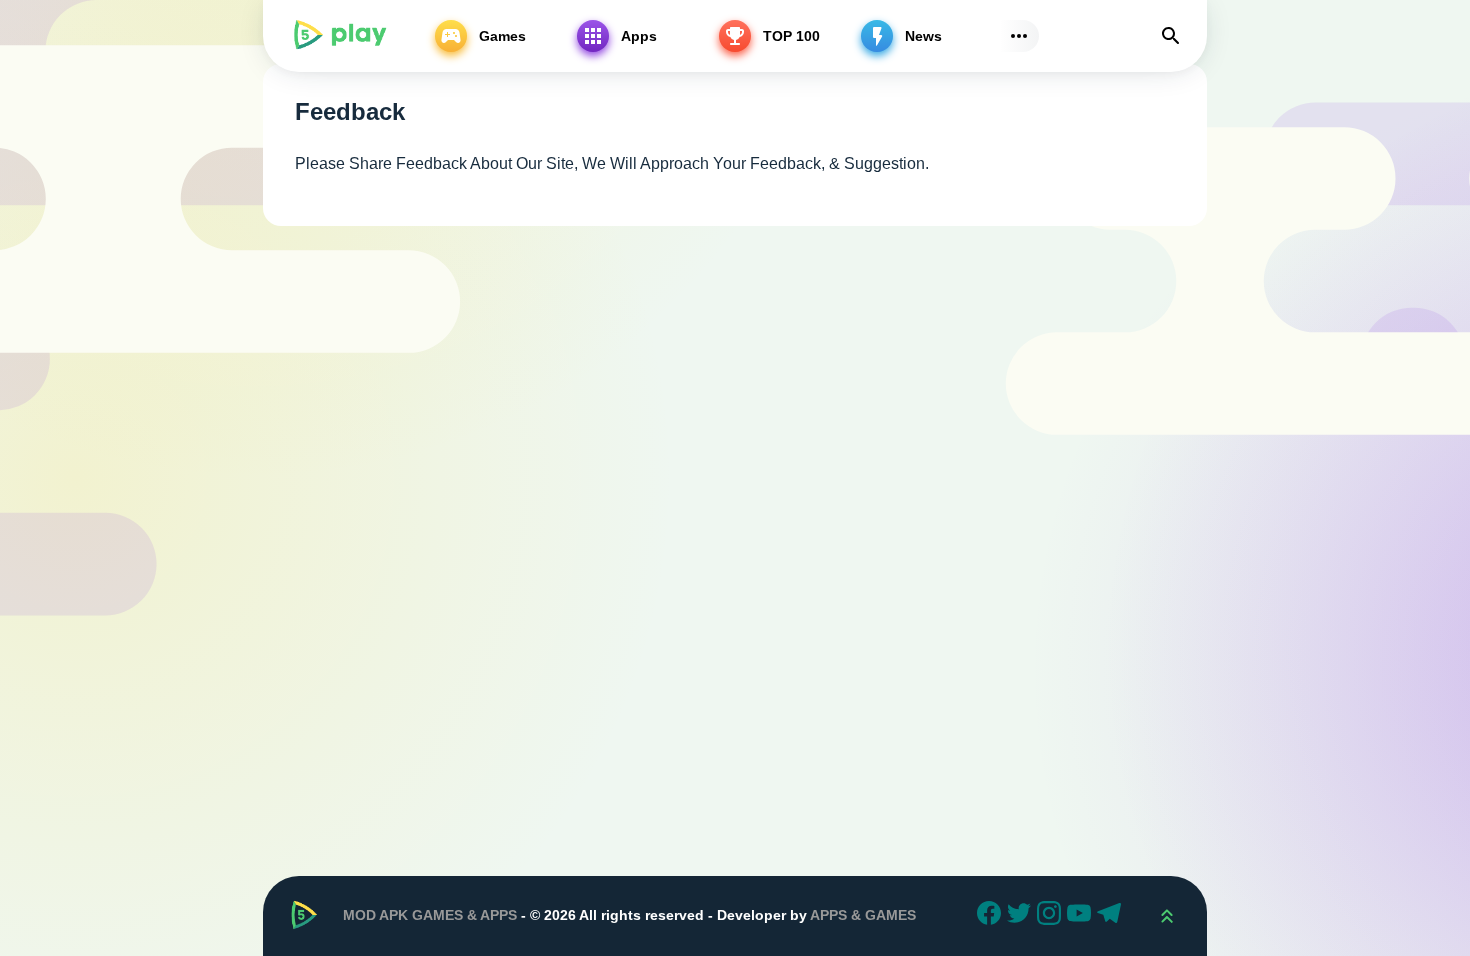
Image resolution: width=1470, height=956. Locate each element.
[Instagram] (1052, 916)
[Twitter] (1022, 916)
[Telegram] (1112, 916)
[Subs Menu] (1019, 36)
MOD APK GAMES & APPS (430, 915)
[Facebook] (992, 916)
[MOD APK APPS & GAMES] (339, 36)
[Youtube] (1082, 916)
